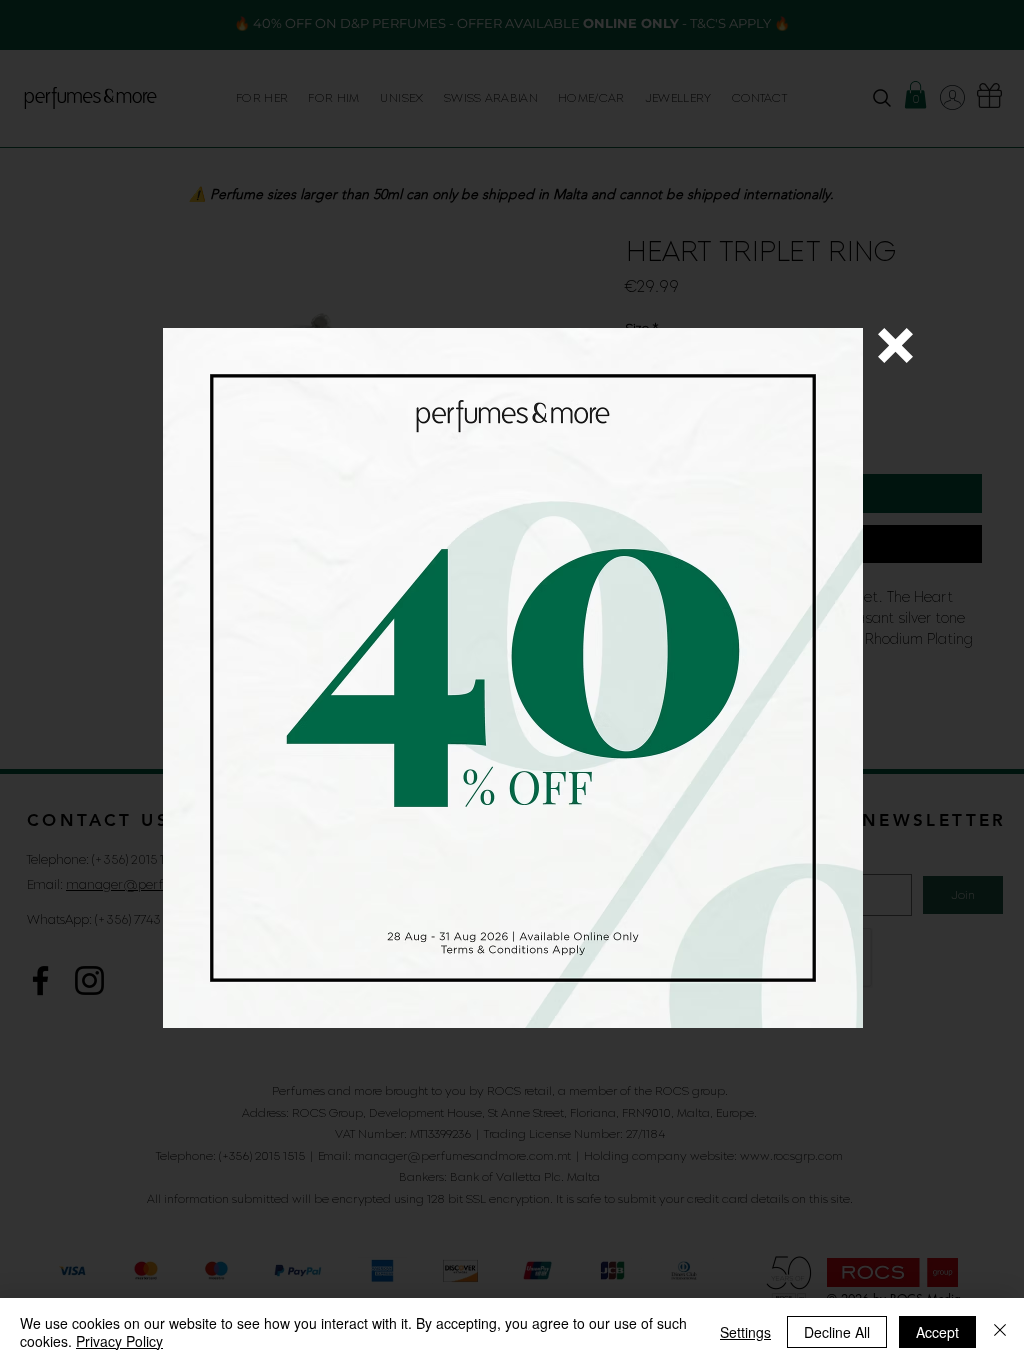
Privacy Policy (119, 1341)
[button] (895, 345)
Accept (937, 1332)
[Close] (1000, 1332)
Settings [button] (745, 1332)
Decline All (837, 1332)
